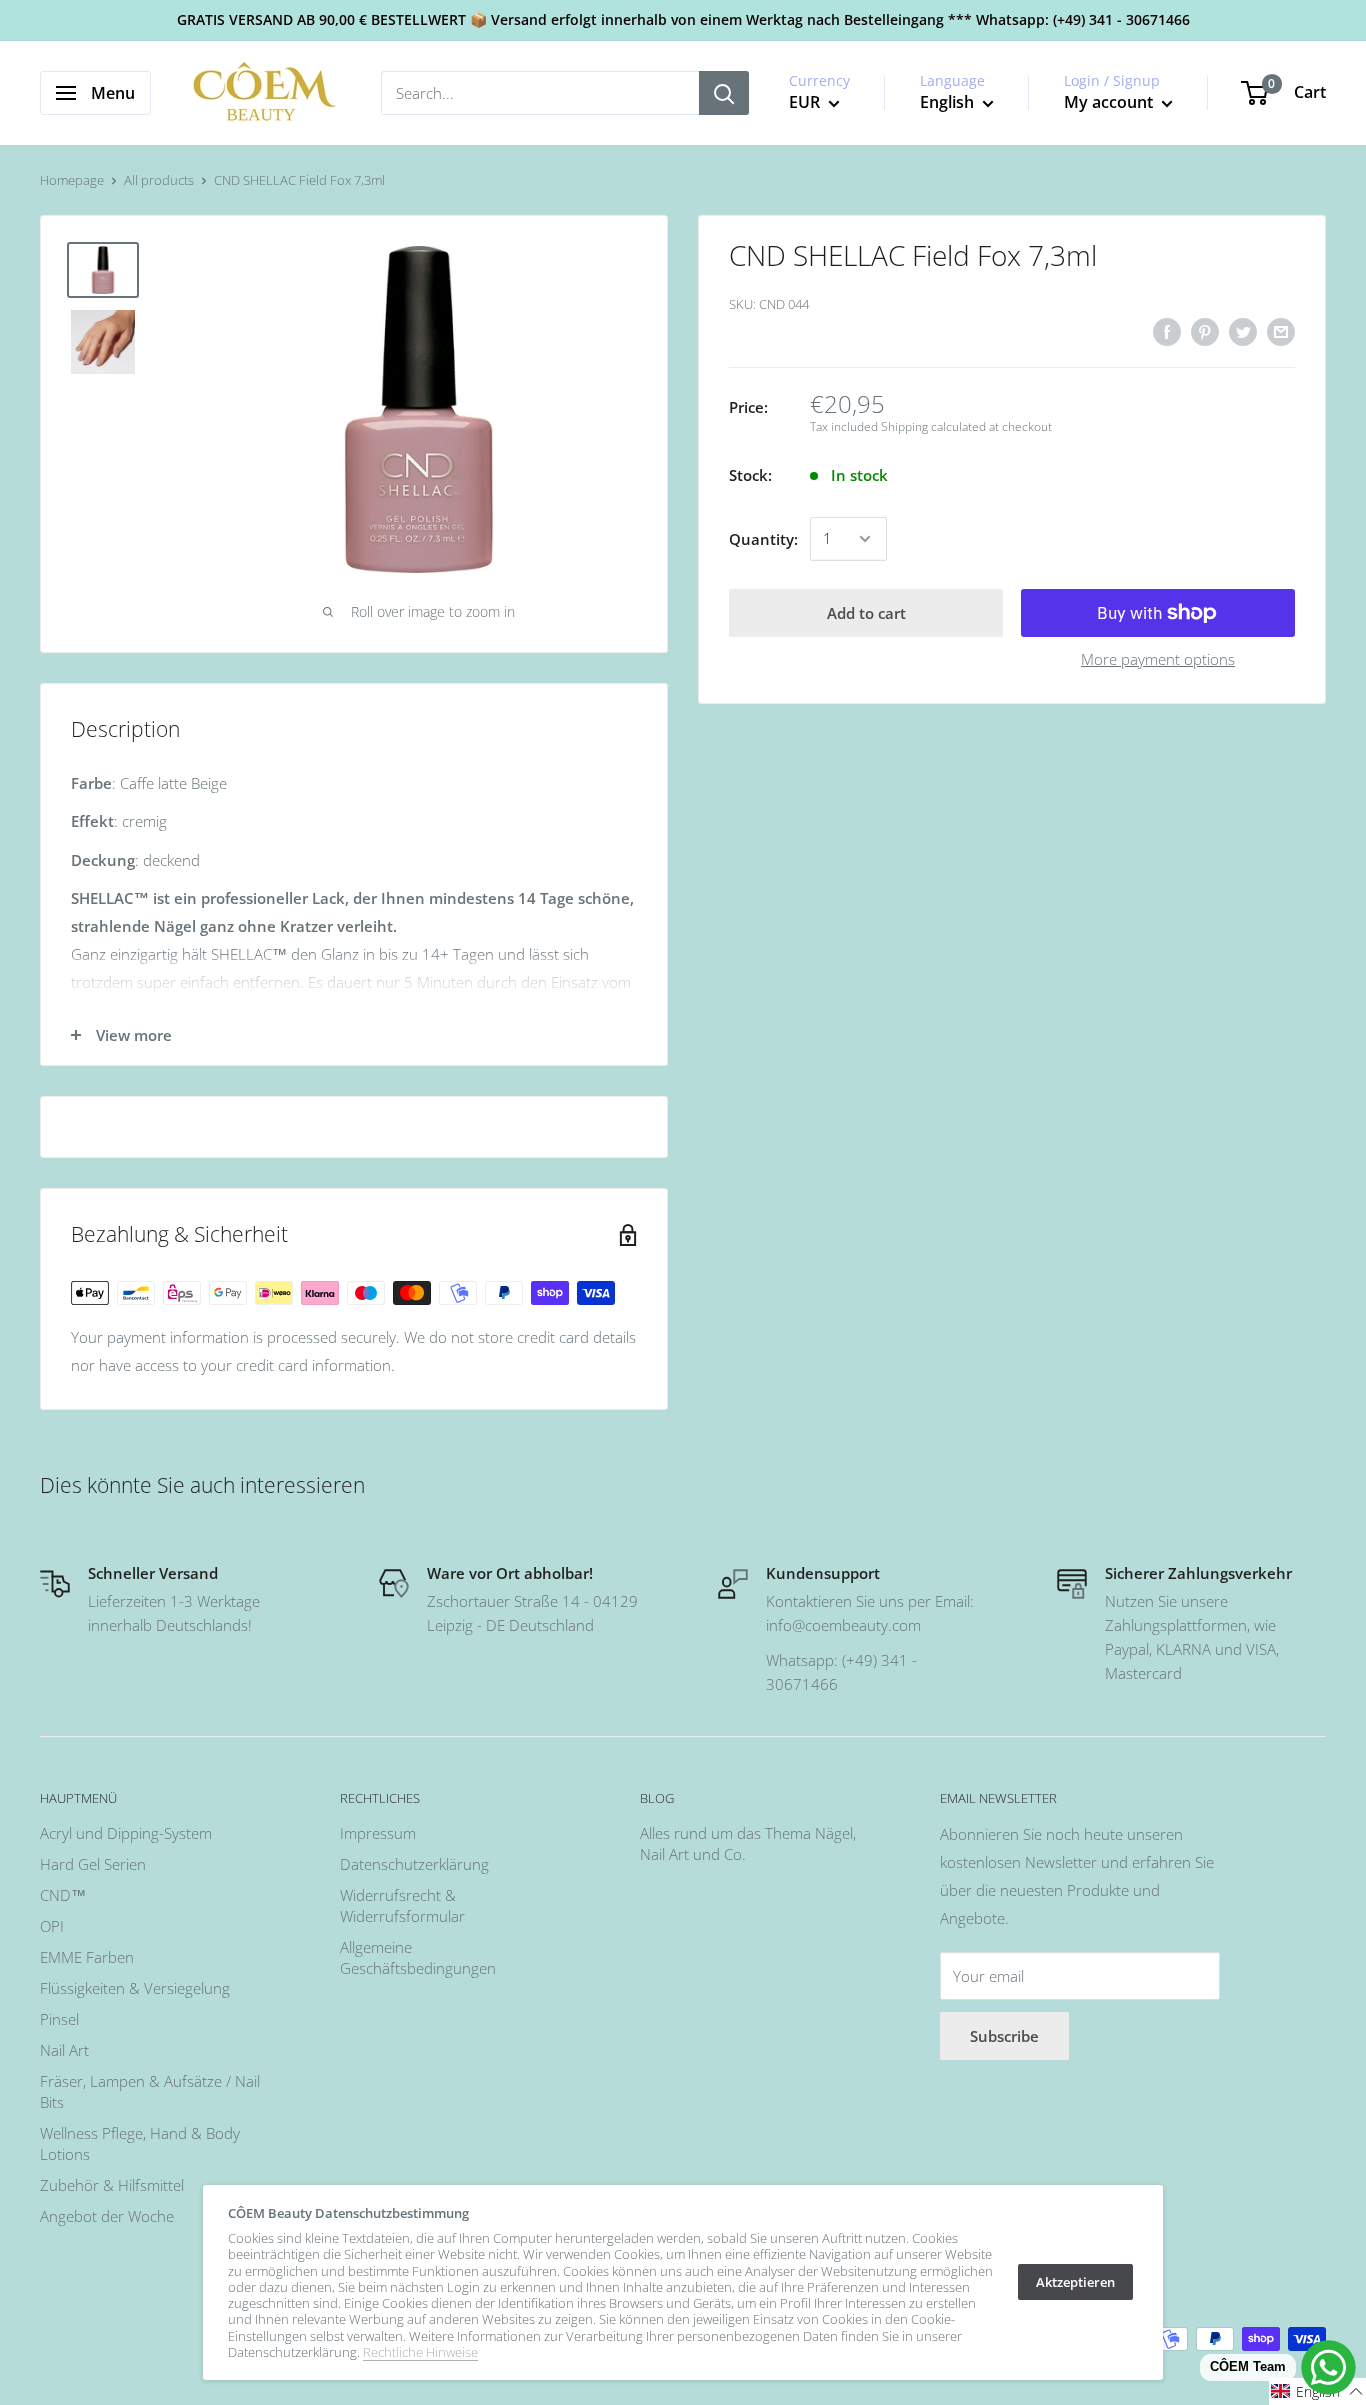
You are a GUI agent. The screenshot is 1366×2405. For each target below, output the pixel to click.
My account (1110, 102)
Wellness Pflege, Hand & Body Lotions (140, 2143)
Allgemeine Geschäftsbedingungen (418, 1957)
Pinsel (59, 2019)
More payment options (1158, 659)
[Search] (724, 93)
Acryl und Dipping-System (126, 1833)
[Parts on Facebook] (1167, 331)
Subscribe (1004, 2036)
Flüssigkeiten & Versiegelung (135, 1988)
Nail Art (64, 2050)
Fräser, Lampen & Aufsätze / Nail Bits (150, 2091)
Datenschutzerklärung (414, 1864)
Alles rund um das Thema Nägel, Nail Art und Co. (748, 1843)
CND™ (63, 1895)
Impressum (378, 1833)
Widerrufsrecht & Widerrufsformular (402, 1905)
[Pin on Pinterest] (1205, 331)
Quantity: (763, 539)
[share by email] (1281, 331)
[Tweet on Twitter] (1243, 331)
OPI (52, 1926)
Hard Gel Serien (93, 1864)
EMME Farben (87, 1957)
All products (159, 180)
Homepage (72, 180)
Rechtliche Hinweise (420, 2352)
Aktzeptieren (1075, 2282)
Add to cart (866, 613)
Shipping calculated (933, 427)
